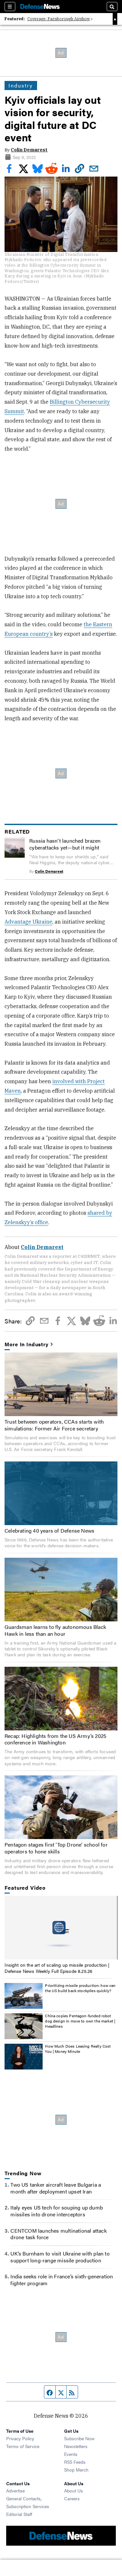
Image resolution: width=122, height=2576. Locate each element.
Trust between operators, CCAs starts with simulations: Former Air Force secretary (54, 1425)
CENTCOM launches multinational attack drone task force (58, 2234)
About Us (74, 2490)
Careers (72, 2498)
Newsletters (76, 2446)
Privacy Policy (20, 2438)
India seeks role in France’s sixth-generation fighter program (62, 2280)
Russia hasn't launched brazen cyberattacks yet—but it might (65, 844)
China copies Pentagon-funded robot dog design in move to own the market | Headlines (80, 2021)
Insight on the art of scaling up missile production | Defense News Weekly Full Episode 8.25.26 (57, 1968)
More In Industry (26, 1344)
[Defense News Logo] (40, 7)
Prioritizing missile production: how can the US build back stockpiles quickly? (80, 1988)
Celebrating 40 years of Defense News (49, 1530)
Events (71, 2454)
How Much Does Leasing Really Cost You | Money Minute (78, 2049)
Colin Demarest (29, 150)
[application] (61, 1928)
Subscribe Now (79, 2438)
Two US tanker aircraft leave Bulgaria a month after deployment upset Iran (56, 2188)
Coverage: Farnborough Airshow (59, 19)
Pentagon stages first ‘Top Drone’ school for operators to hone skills (56, 1848)
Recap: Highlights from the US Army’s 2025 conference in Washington (55, 1739)
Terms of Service (23, 2446)
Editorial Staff (19, 2514)
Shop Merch (76, 2470)
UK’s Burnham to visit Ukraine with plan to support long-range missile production (60, 2257)
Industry (21, 85)
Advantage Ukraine (28, 922)
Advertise (15, 2490)
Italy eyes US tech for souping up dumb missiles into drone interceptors (57, 2211)
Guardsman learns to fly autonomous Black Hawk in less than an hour (55, 1630)
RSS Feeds (75, 2462)
